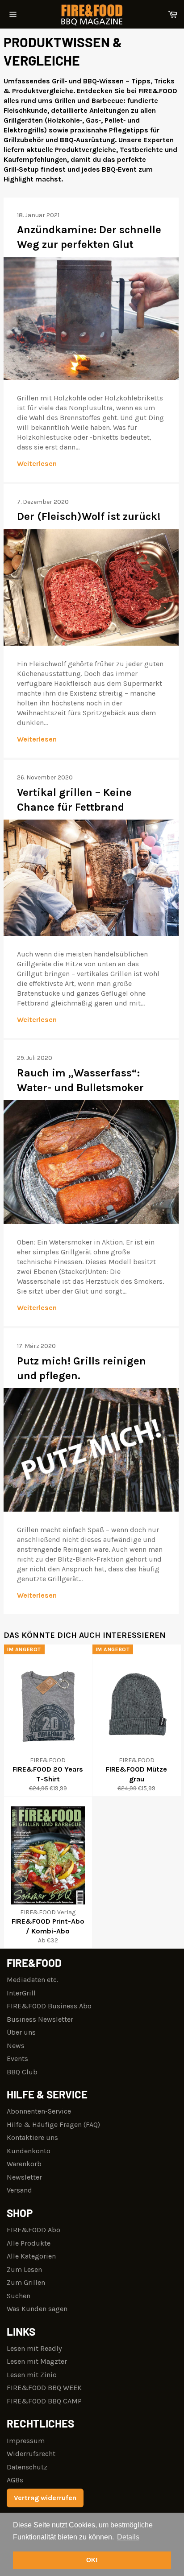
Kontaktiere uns (32, 2137)
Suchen (19, 2296)
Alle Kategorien (31, 2256)
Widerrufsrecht (31, 2454)
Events (17, 2059)
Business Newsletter (40, 2019)
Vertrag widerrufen (45, 2498)
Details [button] (128, 2537)
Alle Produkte (29, 2243)
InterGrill (21, 1993)
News (16, 2046)
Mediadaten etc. (32, 1980)
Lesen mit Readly (34, 2348)
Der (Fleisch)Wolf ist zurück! (89, 516)
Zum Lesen (24, 2269)
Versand (19, 2190)
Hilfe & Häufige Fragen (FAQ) (53, 2125)
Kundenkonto (29, 2151)
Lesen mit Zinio (32, 2375)
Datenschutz (27, 2467)
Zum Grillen (26, 2282)
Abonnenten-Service (39, 2111)
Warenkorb (24, 2164)
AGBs (15, 2480)
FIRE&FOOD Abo (33, 2230)
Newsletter (24, 2177)
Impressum (26, 2441)
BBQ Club (22, 2072)
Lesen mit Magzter (37, 2361)
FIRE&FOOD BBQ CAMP (44, 2401)
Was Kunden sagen (37, 2309)
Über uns (21, 2032)
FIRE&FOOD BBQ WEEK (44, 2388)
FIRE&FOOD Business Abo (49, 2006)
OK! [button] (92, 2560)
